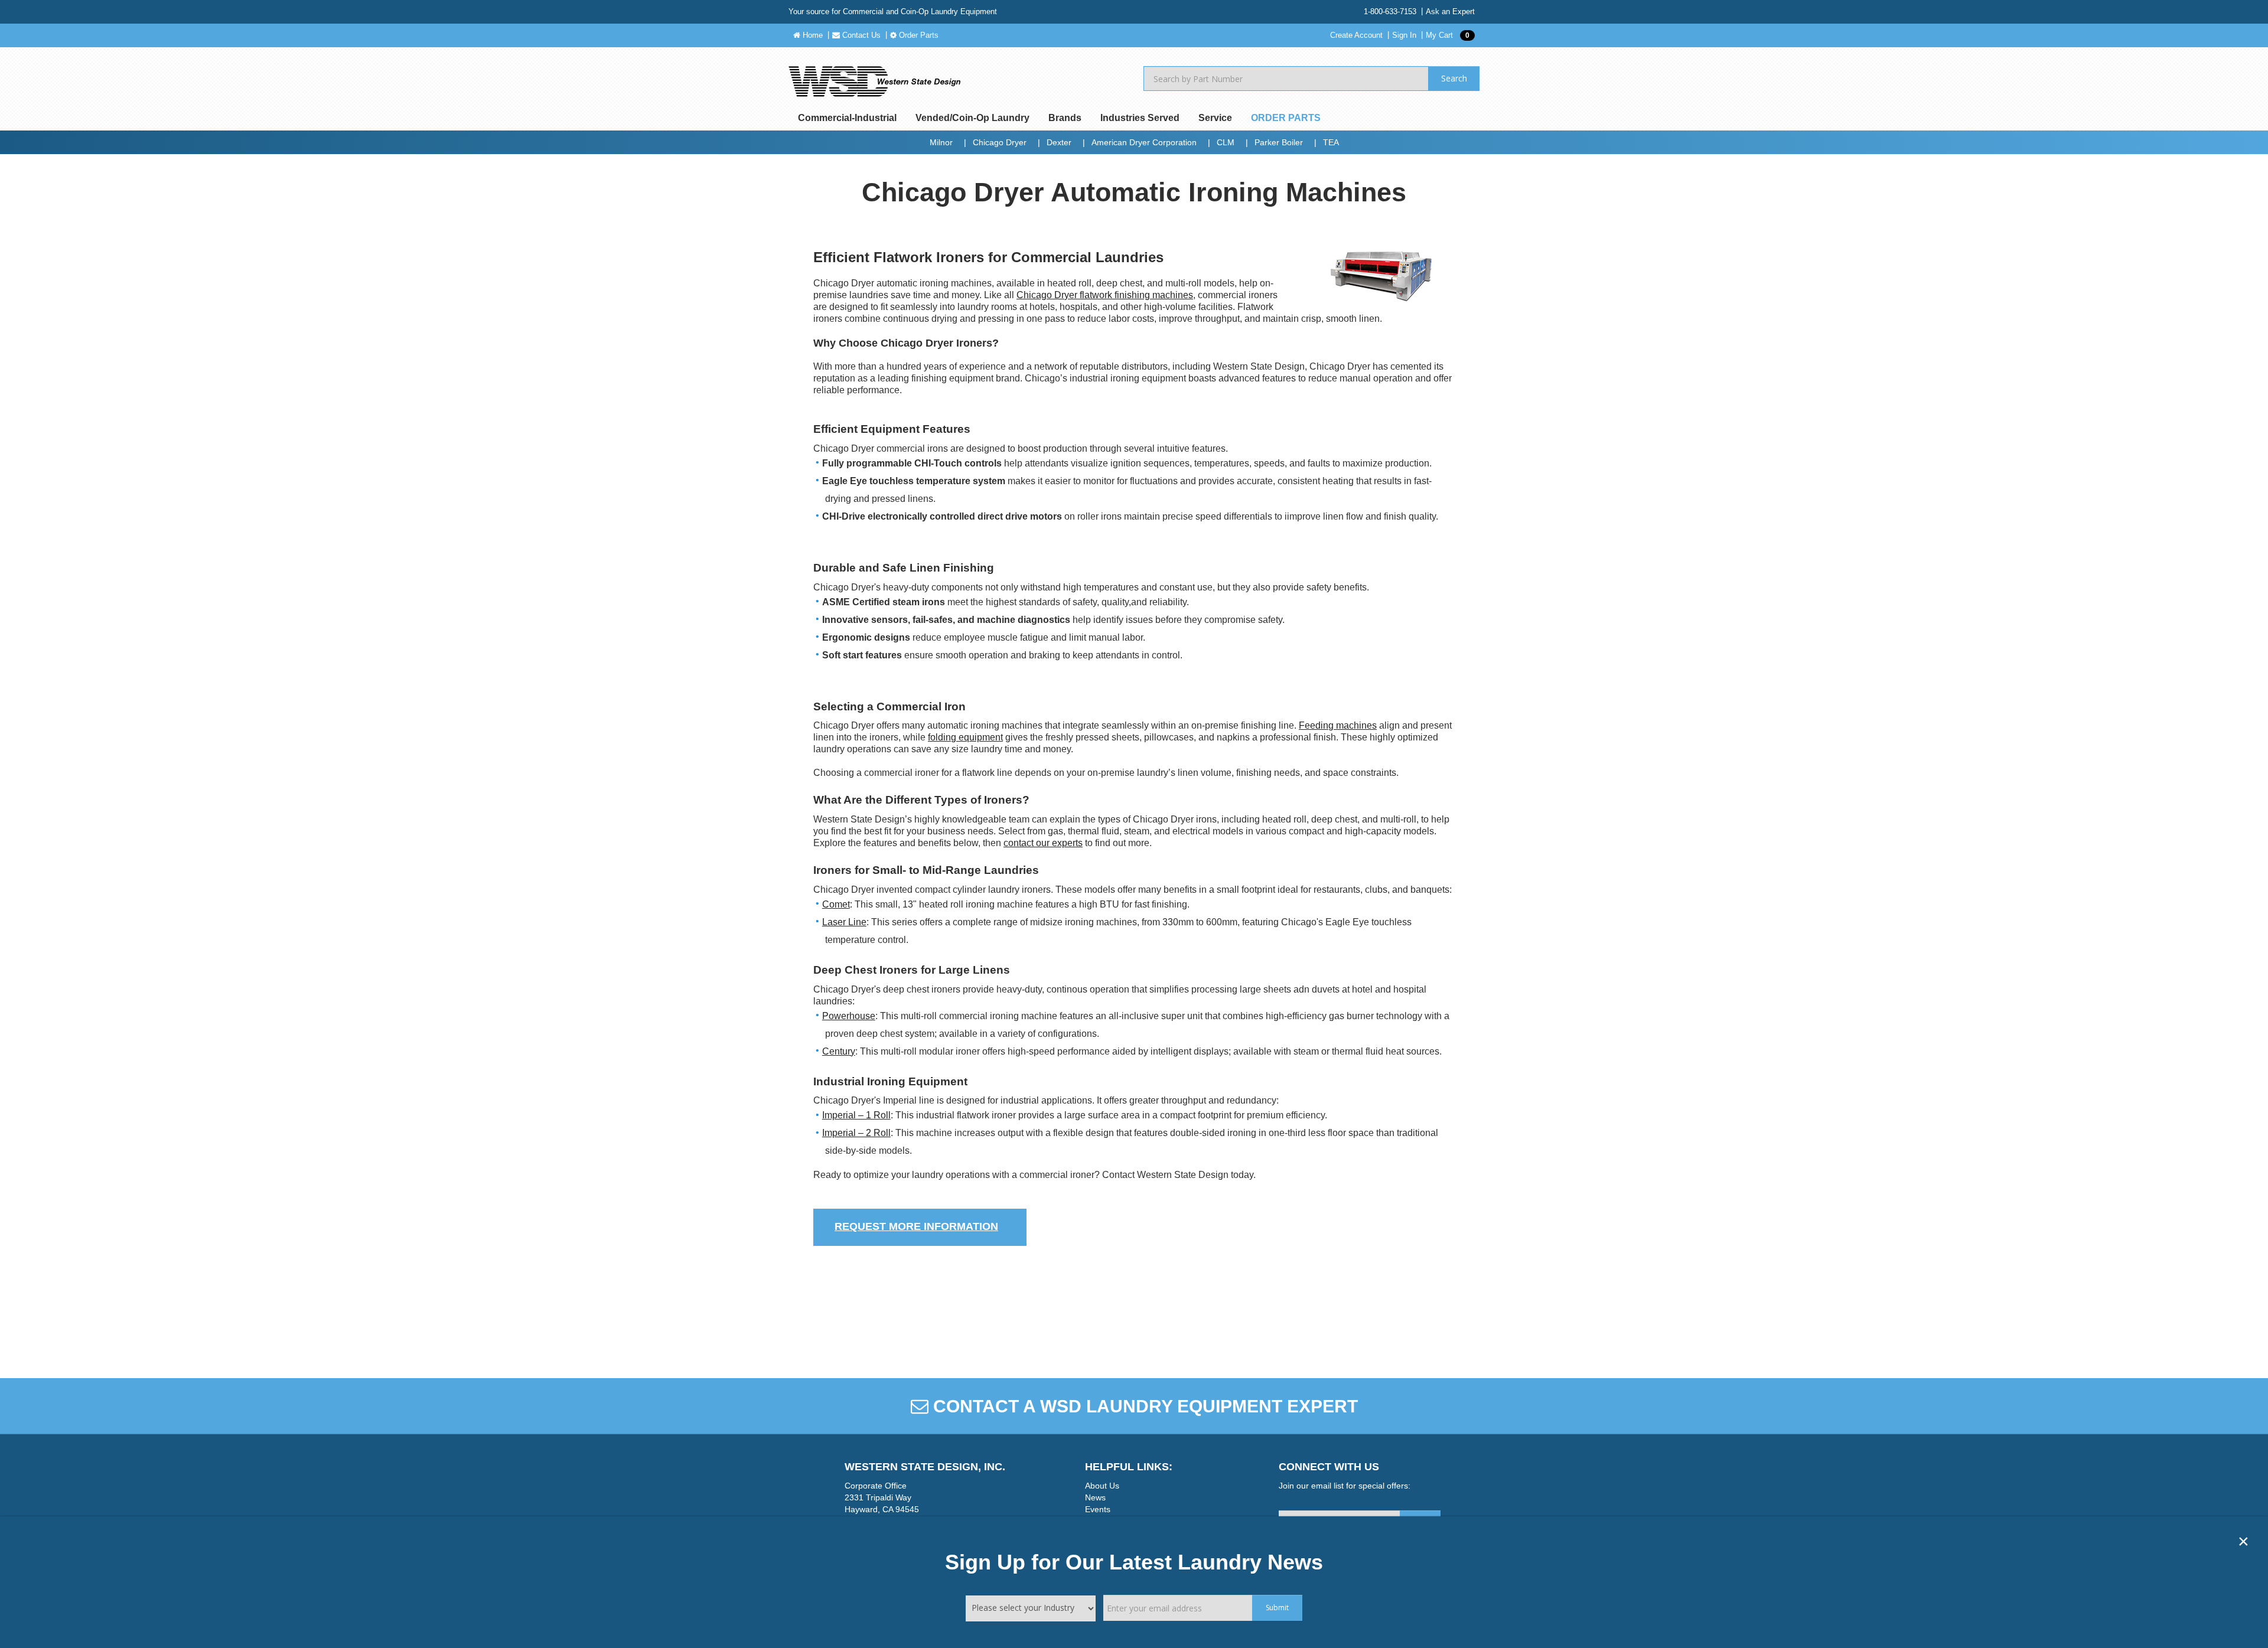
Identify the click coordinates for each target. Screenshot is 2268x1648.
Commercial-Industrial (847, 118)
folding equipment (965, 737)
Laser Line (844, 922)
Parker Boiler (1279, 142)
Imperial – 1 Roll (856, 1115)
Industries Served (1140, 118)
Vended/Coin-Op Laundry (972, 118)
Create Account (1356, 35)
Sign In (1404, 35)
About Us (1102, 1486)
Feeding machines (1338, 725)
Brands (1065, 118)
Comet (836, 904)
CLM (1226, 142)
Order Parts (918, 35)
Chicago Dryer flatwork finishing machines (1105, 295)
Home (812, 35)
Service (1215, 118)
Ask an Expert (1450, 12)
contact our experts (1043, 843)
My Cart (1448, 35)
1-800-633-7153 (1390, 12)
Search (1454, 78)
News (1095, 1497)
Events (1098, 1509)
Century (839, 1051)
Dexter (1059, 142)
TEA (1331, 142)
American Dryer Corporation (1144, 142)
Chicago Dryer (1000, 142)
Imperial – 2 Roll (856, 1133)
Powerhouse (849, 1016)
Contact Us (860, 35)
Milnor (941, 142)
